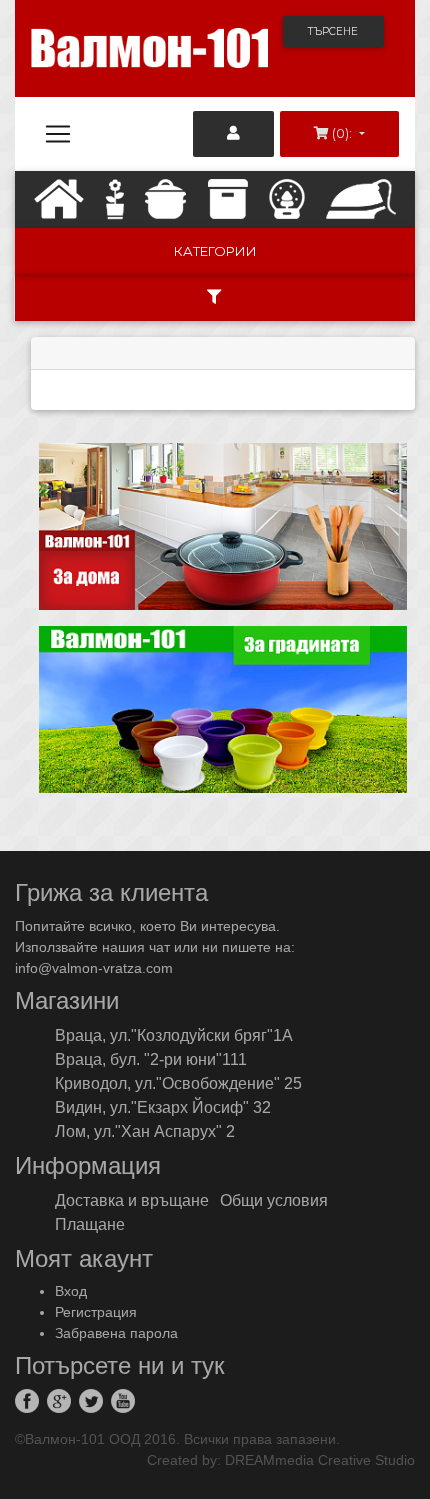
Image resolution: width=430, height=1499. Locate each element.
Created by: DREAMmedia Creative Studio (281, 1460)
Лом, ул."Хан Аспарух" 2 (145, 1131)
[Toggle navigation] (58, 134)
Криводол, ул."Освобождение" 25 (178, 1083)
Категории (215, 251)
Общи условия (274, 1200)
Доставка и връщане (132, 1200)
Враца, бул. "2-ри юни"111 (151, 1059)
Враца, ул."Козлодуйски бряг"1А (174, 1035)
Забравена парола (116, 1333)
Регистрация (96, 1312)
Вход (71, 1291)
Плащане (90, 1224)
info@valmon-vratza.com (94, 968)
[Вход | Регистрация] (233, 134)
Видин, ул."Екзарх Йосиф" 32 (163, 1107)
